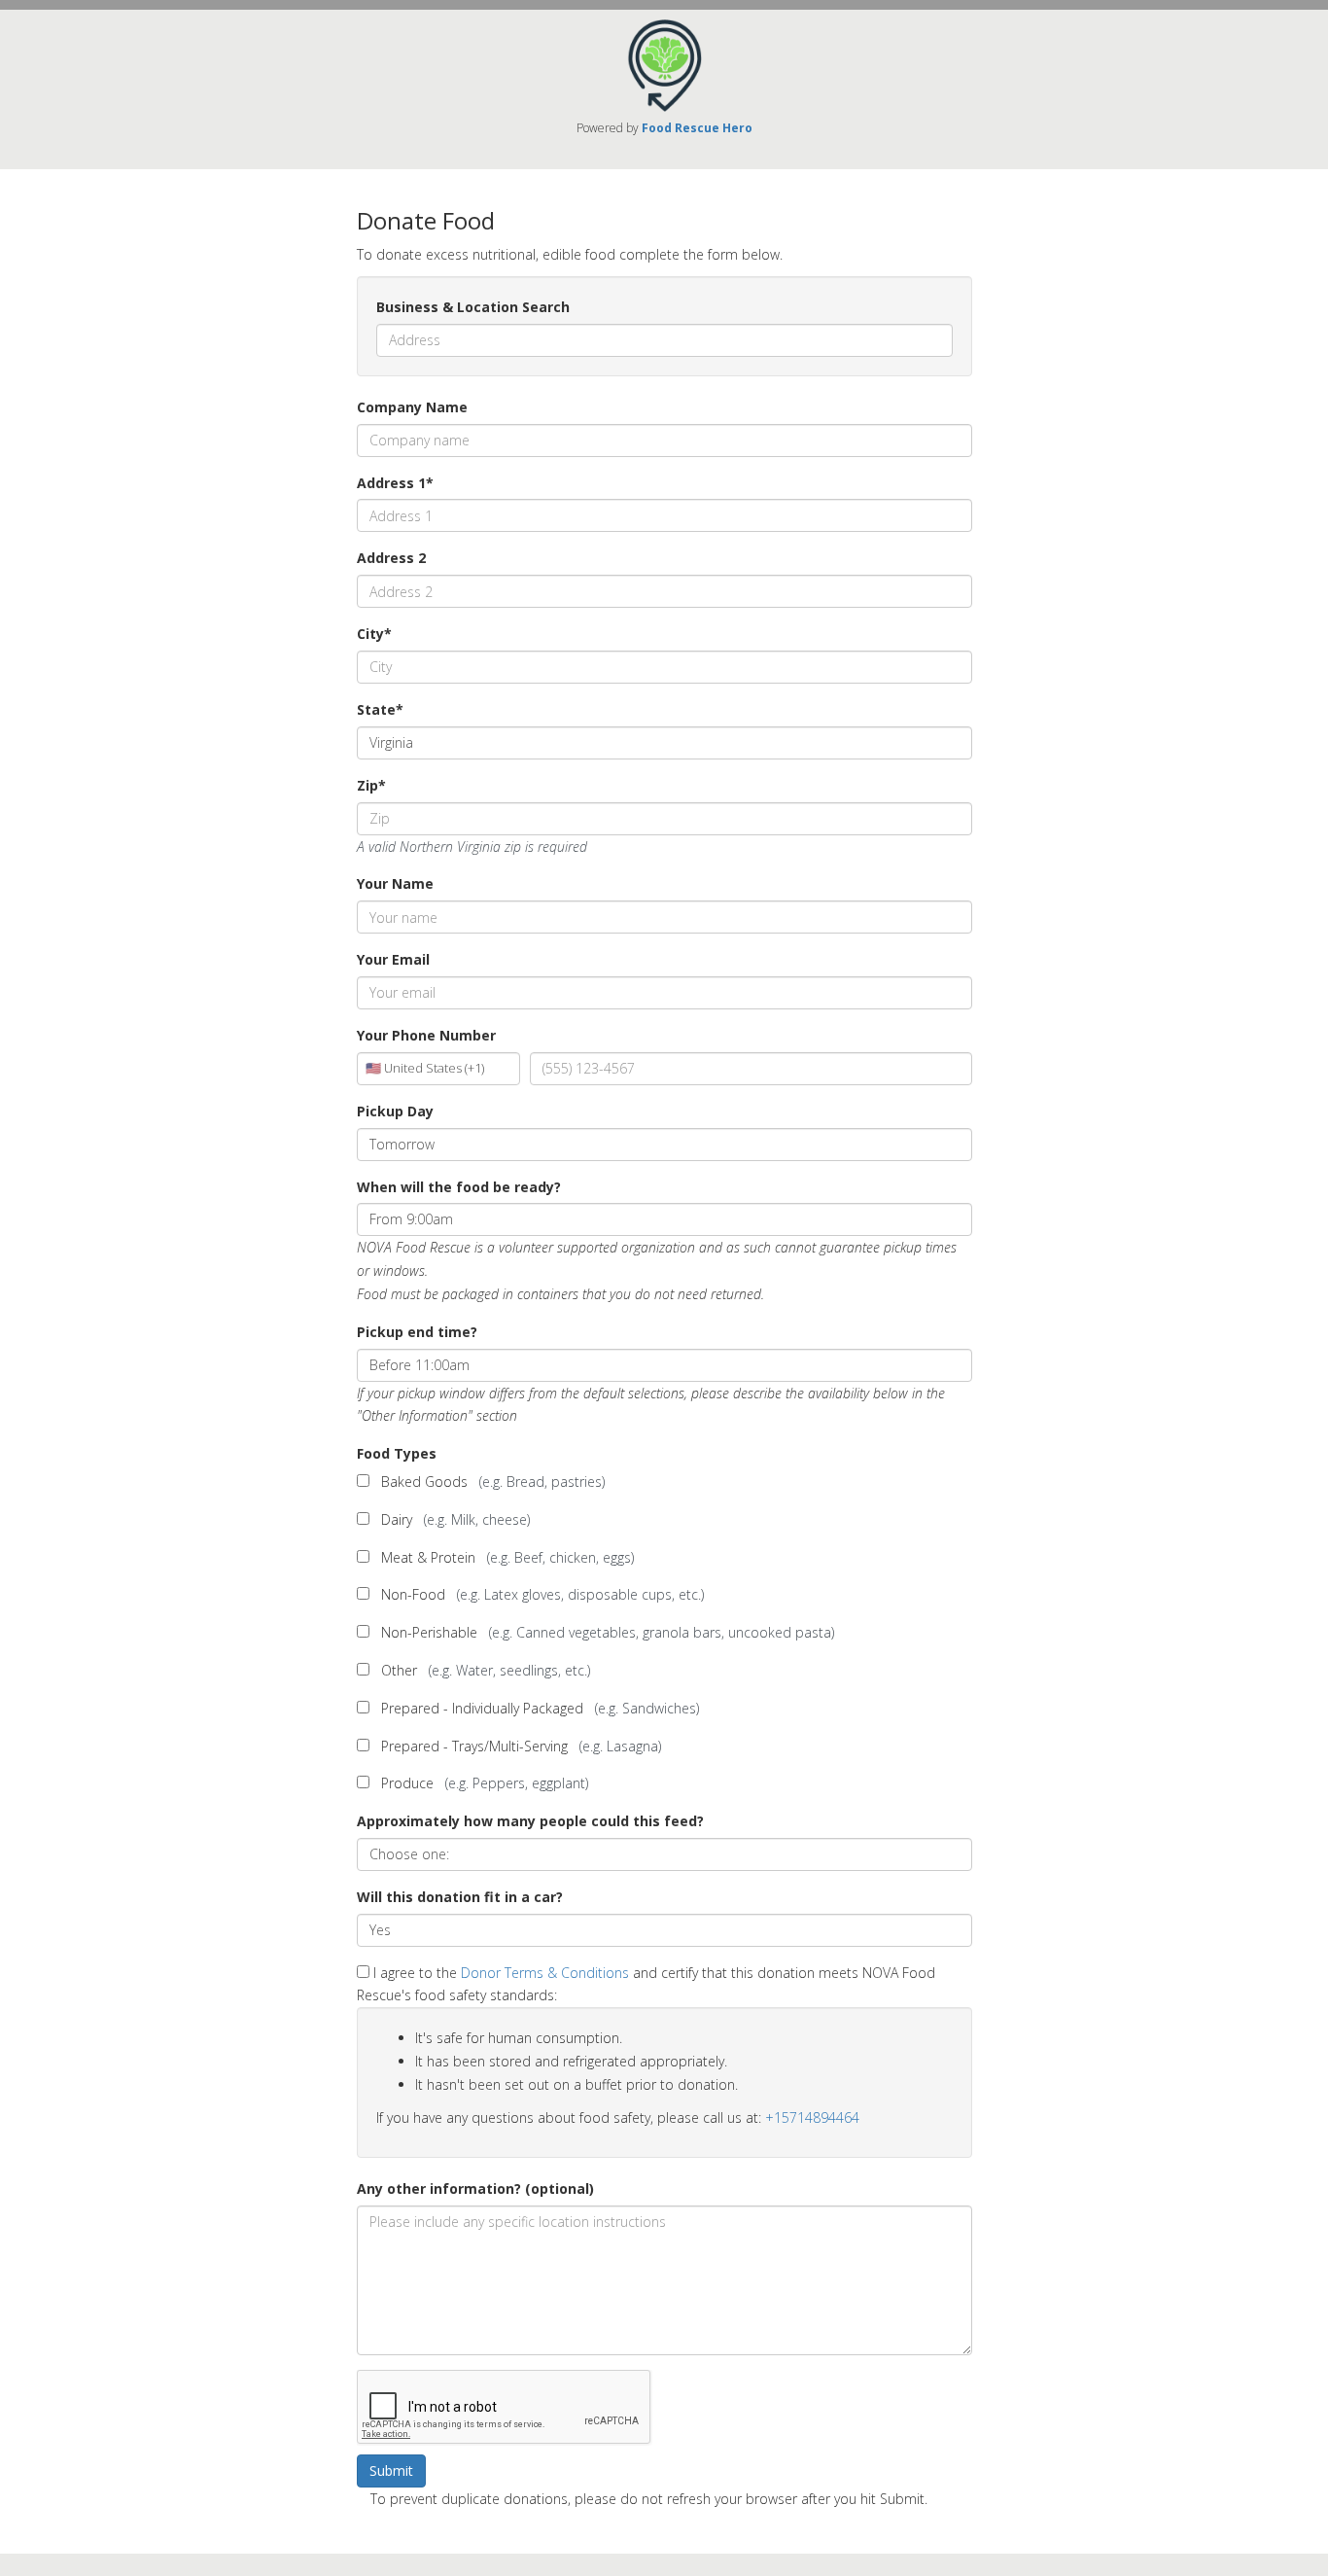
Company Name (412, 407)
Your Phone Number (426, 1035)
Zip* (371, 785)
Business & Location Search (473, 307)
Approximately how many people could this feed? (530, 1821)
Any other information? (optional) (475, 2188)
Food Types (397, 1453)
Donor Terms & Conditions (545, 1973)
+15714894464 (812, 2117)
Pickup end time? (417, 1332)
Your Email (393, 959)
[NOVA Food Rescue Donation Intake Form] (664, 64)
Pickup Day (395, 1111)
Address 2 (391, 558)
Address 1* (395, 483)
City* (374, 634)
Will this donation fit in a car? (460, 1897)
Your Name (395, 883)
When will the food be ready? (459, 1187)
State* (380, 709)
